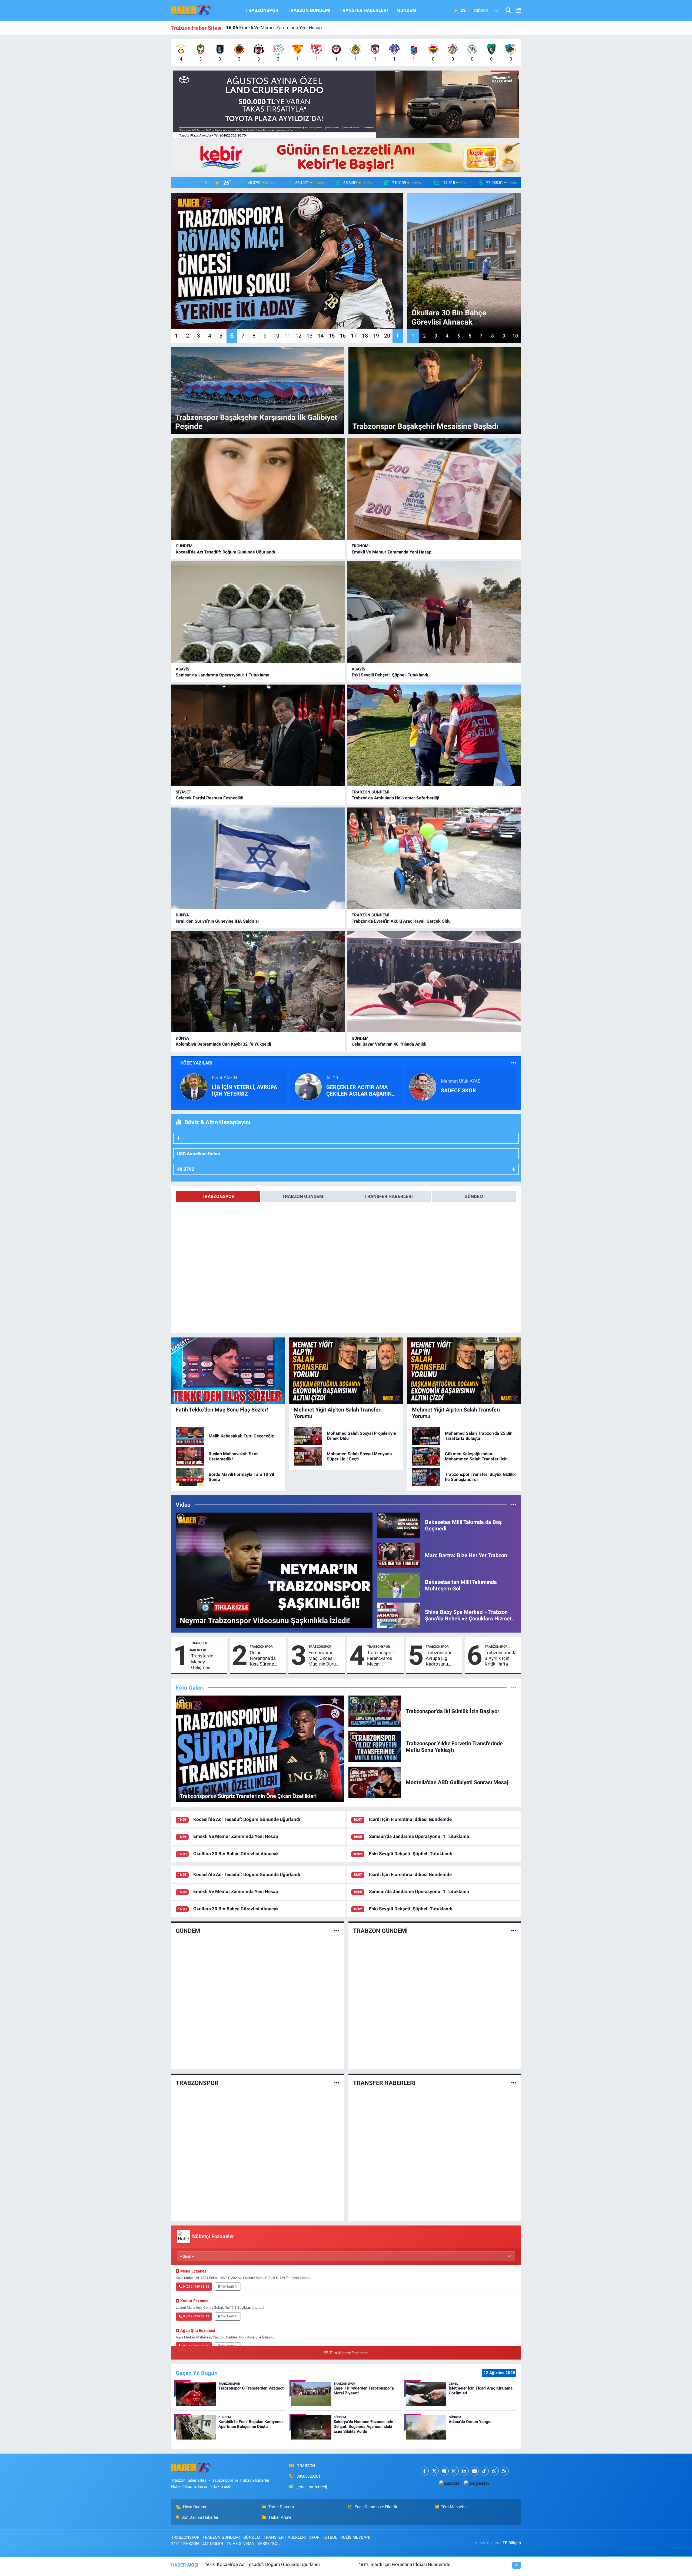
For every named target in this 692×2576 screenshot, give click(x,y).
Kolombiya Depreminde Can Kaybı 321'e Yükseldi (223, 1044)
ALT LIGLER (213, 2544)
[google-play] (477, 2483)
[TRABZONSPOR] (337, 2083)
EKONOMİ (361, 546)
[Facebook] (424, 2471)
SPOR (314, 2537)
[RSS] (504, 2471)
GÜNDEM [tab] (474, 1196)
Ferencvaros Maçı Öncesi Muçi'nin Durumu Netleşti (325, 1659)
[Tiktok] (484, 2471)
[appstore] (449, 2483)
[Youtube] (474, 2471)
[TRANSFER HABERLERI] (514, 2083)
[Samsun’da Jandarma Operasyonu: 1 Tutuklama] (258, 612)
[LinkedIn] (464, 2471)
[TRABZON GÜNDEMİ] (514, 1931)
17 (354, 336)
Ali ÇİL (333, 1078)
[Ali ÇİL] (308, 1087)
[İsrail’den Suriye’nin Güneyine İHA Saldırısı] (258, 858)
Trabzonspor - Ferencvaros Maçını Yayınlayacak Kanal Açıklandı (383, 1659)
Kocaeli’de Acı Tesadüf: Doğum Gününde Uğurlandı (225, 552)
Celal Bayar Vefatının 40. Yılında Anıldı (389, 1044)
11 (287, 336)
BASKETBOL (268, 2544)
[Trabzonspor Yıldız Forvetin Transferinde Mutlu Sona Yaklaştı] (375, 1746)
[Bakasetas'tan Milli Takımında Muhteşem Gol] (399, 1585)
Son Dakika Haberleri (200, 2517)
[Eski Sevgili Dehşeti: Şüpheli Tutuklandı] (434, 612)
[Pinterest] (444, 2471)
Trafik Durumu (281, 2507)
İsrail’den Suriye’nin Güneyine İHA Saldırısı (217, 921)
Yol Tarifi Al (229, 2287)
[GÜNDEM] (337, 1931)
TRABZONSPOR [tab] (218, 1196)
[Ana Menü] (516, 11)
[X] (434, 2471)
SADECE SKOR (458, 1090)
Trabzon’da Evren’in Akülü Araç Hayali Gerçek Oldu (401, 921)
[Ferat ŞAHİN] (194, 1087)
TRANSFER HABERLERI (364, 10)
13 (310, 336)
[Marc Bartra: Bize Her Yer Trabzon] (399, 1555)
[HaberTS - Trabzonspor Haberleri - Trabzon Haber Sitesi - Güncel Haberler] (191, 10)
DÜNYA (182, 915)
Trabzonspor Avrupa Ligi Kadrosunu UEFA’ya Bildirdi (441, 1659)
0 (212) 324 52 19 (196, 2316)
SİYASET (183, 792)
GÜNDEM (407, 10)
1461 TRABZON (185, 2544)
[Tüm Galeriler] (514, 1687)
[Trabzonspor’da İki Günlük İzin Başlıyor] (375, 1711)
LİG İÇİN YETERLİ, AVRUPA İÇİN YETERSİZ (244, 1090)
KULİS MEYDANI (355, 2537)
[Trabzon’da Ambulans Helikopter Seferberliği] (434, 735)
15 (332, 336)
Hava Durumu (195, 2507)
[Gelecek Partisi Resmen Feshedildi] (258, 735)
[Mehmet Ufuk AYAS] (423, 1087)
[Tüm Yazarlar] (514, 1063)
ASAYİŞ (182, 669)
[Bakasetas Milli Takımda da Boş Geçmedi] (399, 1525)
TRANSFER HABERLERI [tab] (389, 1196)
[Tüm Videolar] (514, 1504)
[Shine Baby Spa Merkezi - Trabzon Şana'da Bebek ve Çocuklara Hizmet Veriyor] (399, 1615)
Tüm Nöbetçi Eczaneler (348, 2353)
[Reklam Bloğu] (346, 104)
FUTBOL (330, 2537)
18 (365, 336)
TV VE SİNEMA (240, 2544)
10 (276, 336)
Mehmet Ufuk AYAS (461, 1081)
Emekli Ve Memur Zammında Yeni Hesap (392, 552)
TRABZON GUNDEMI (309, 10)
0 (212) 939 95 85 (196, 2287)
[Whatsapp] (494, 2471)
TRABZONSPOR (262, 10)
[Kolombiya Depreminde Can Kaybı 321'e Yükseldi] (258, 982)
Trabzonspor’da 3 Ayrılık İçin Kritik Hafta (501, 1658)
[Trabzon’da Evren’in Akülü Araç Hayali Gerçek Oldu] (434, 858)
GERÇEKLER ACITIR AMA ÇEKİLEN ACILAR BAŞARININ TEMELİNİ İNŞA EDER (362, 1090)
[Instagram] (454, 2471)
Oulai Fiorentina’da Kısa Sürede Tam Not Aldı (263, 1659)
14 (321, 336)
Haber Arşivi (280, 2517)
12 (298, 336)
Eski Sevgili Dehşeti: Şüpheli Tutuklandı (272, 28)
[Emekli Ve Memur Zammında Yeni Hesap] (434, 489)
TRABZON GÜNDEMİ (370, 792)
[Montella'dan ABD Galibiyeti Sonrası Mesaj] (375, 1782)
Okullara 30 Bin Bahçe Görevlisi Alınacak (236, 1854)
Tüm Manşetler (454, 2507)
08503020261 (308, 2476)
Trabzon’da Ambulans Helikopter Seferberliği (395, 798)
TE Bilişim (512, 2543)
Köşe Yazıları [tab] (196, 1063)
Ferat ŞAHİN (224, 1078)
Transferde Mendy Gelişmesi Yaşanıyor (202, 1662)
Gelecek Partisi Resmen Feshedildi (209, 798)
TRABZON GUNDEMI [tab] (303, 1196)
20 (387, 336)
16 (343, 336)
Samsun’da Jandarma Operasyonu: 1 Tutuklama (223, 675)
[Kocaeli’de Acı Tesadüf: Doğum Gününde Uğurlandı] (258, 489)
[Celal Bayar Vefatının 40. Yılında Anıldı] (434, 982)
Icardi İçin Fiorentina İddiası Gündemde (410, 1819)
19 (376, 336)
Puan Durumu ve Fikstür (376, 2507)
